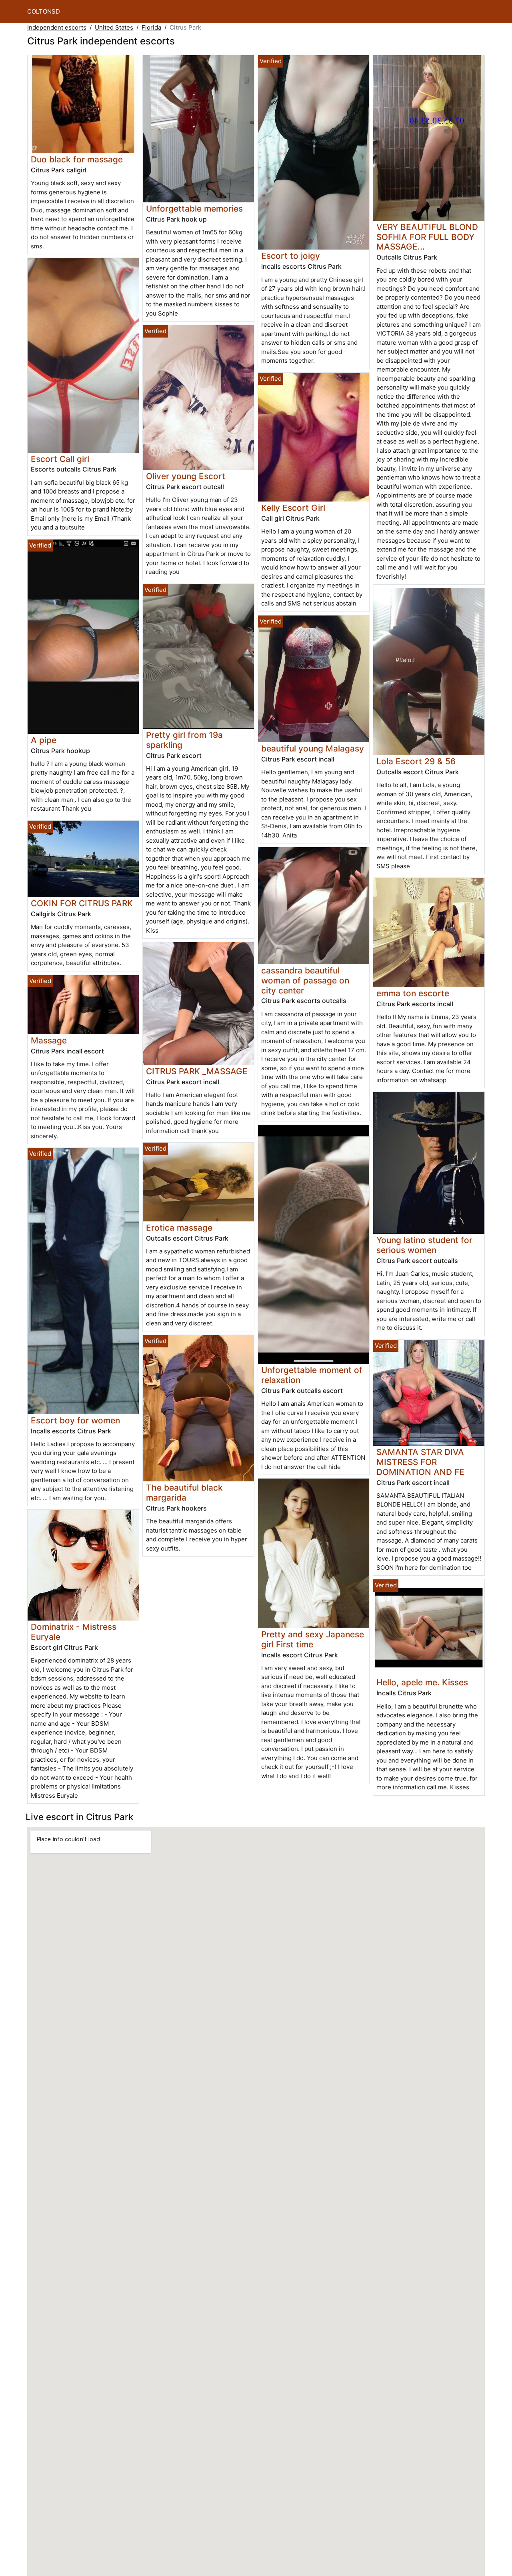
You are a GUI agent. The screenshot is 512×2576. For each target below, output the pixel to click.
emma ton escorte (413, 993)
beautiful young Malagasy (313, 748)
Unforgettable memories (194, 209)
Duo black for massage (77, 159)
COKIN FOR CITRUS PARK (82, 903)
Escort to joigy (291, 256)
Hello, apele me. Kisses (422, 1682)
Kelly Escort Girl (293, 508)
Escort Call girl (60, 459)
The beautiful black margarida (184, 1493)
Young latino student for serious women (424, 1245)
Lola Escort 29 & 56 (416, 761)
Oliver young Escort (186, 476)
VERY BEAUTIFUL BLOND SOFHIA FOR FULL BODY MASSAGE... (427, 237)
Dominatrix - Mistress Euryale (74, 1632)
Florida (151, 27)
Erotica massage (179, 1228)
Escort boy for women (75, 1420)
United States (114, 27)
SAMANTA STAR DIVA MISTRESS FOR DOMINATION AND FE (420, 1462)
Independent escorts (57, 27)
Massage (49, 1040)
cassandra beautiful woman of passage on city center (305, 980)
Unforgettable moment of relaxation (312, 1375)
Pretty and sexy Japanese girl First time (313, 1639)
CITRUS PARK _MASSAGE (197, 1071)
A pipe (44, 740)
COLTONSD (44, 11)
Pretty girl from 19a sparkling (184, 740)
